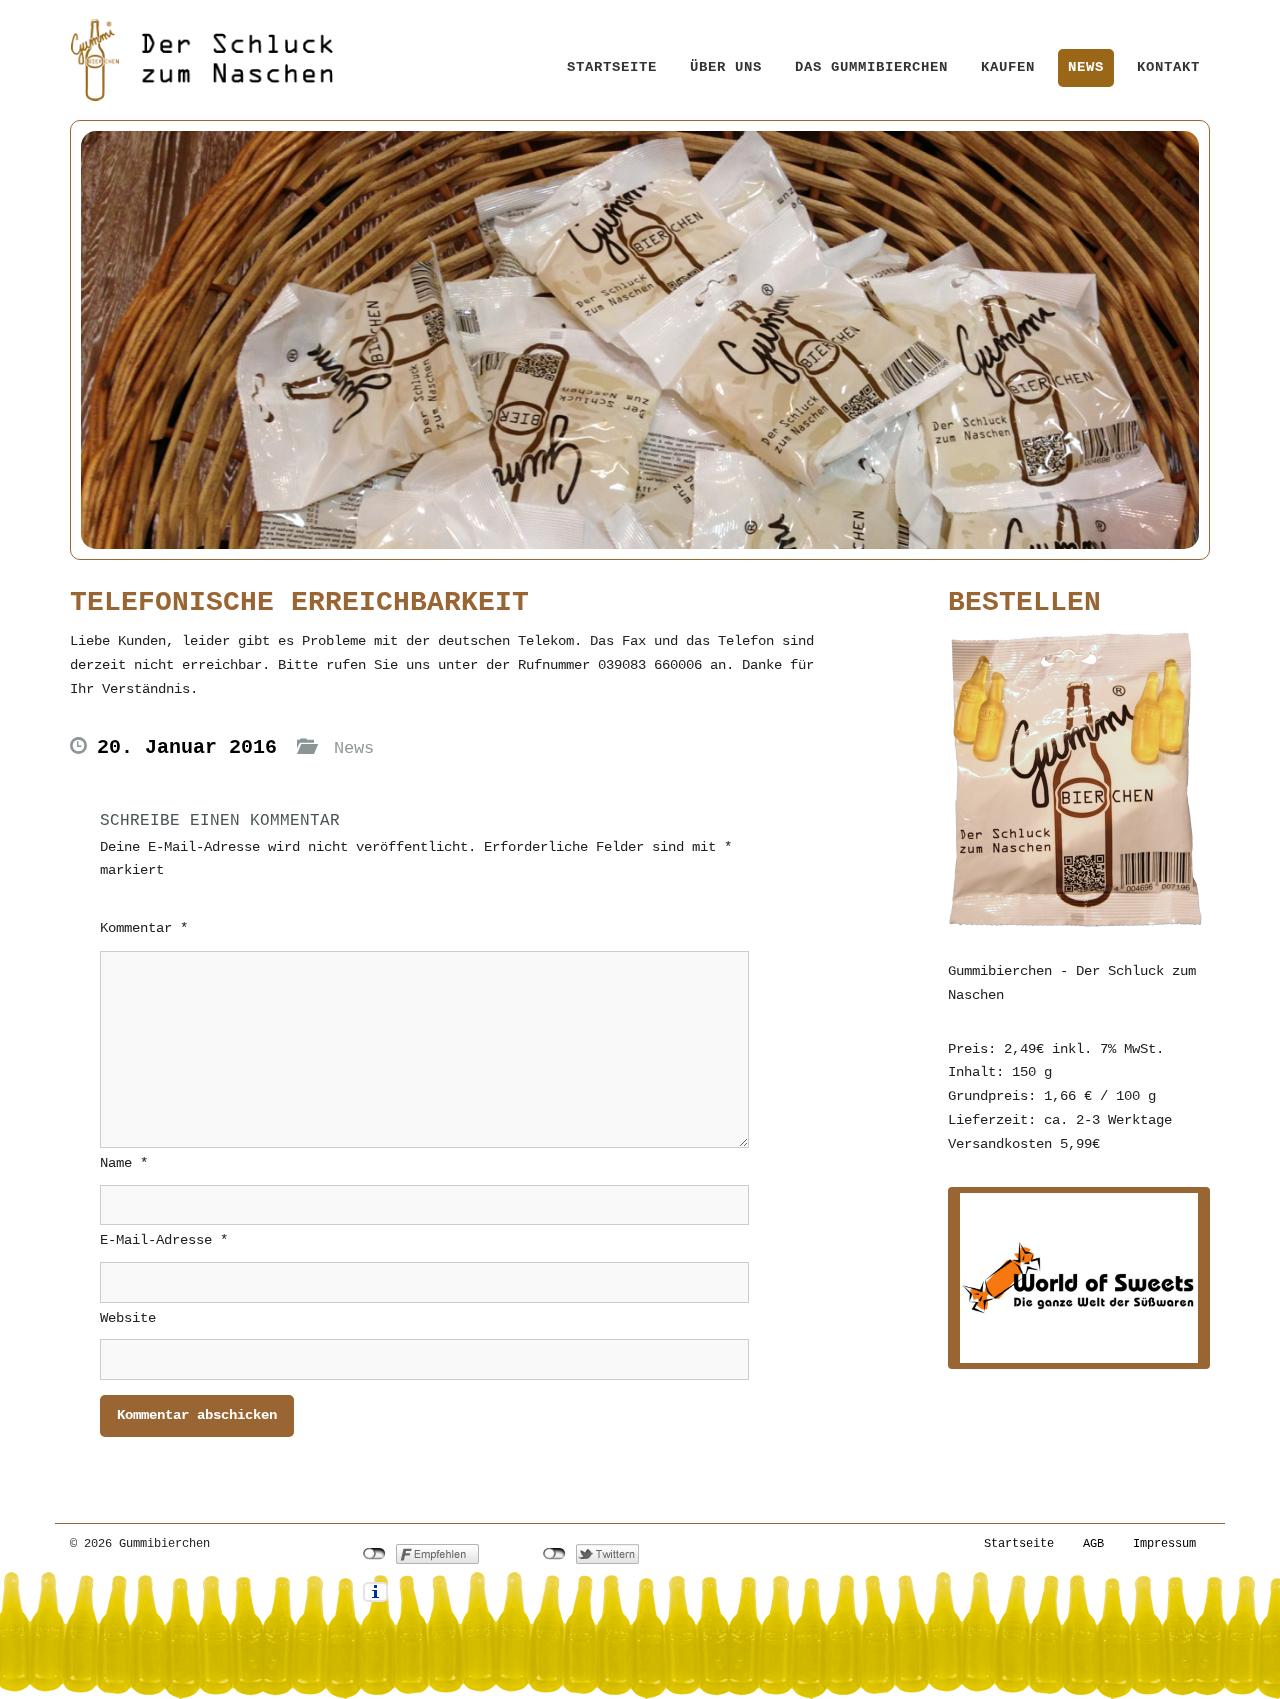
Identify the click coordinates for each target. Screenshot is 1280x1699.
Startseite (612, 67)
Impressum (1164, 1544)
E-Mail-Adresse (164, 1240)
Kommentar (144, 928)
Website (128, 1318)
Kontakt (1168, 67)
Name (124, 1163)
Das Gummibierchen (871, 67)
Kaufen (1008, 67)
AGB (1093, 1544)
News (1086, 67)
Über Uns (726, 67)
